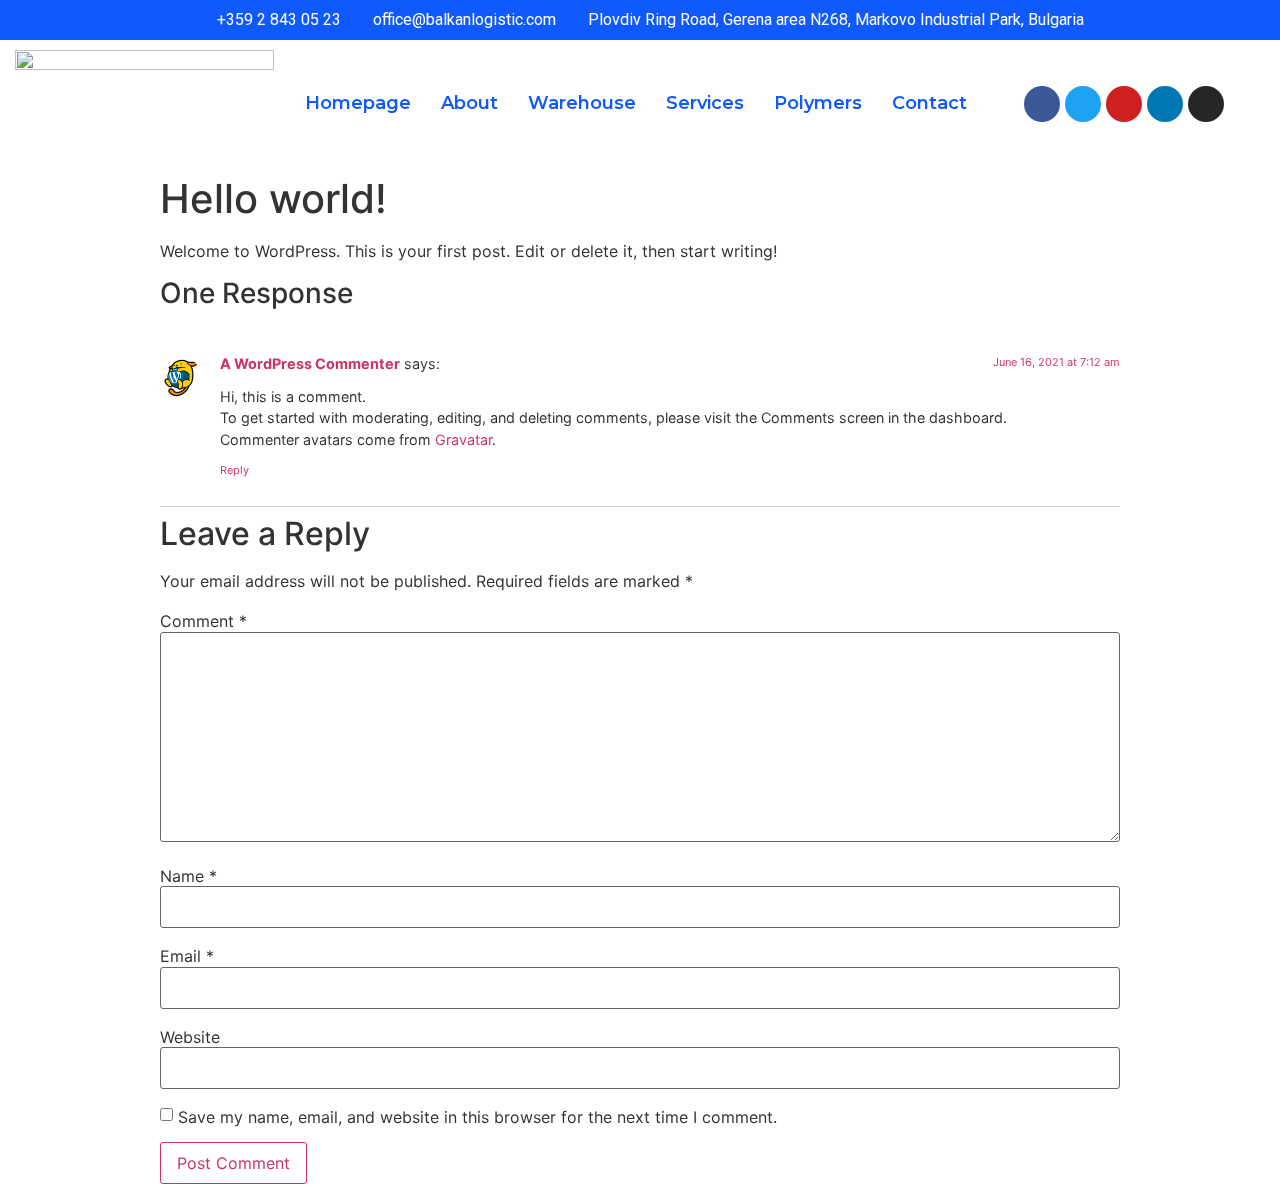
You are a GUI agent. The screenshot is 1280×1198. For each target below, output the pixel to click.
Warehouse (582, 103)
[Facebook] (1042, 104)
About (469, 103)
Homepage (358, 103)
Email (187, 956)
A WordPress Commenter (310, 363)
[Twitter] (1083, 104)
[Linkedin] (1165, 104)
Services (705, 103)
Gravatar (463, 439)
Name (188, 876)
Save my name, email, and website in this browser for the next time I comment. (477, 1117)
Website (190, 1037)
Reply (234, 470)
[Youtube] (1124, 104)
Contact (929, 103)
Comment (203, 621)
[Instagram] (1206, 104)
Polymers (818, 103)
